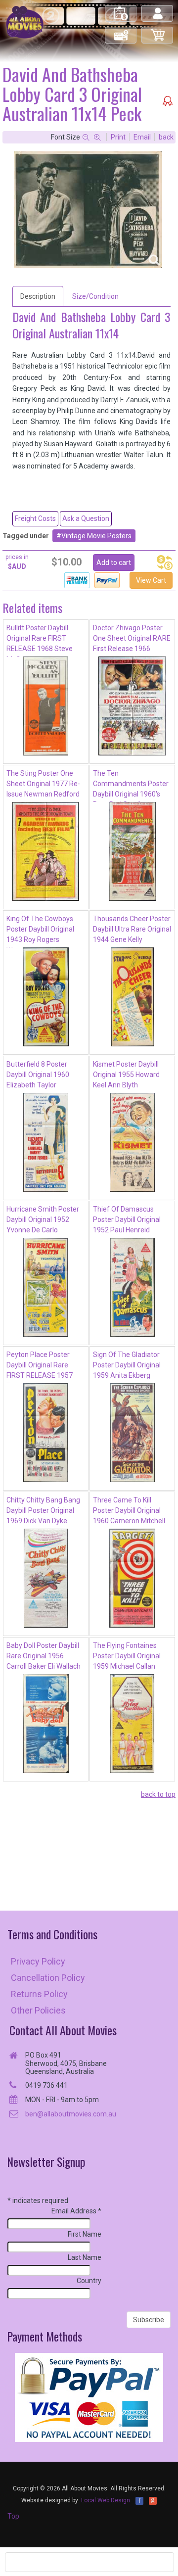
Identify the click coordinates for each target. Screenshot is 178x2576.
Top (13, 2516)
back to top (158, 1794)
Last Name (85, 2257)
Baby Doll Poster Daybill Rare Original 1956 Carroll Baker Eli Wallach (44, 1656)
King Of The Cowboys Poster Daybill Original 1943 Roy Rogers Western (40, 931)
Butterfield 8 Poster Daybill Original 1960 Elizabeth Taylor (38, 1075)
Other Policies (38, 2010)
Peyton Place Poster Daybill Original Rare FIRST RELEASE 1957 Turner (40, 1367)
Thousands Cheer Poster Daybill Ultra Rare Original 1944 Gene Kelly (132, 929)
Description (38, 296)
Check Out (121, 31)
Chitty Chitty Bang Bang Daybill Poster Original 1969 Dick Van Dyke (43, 1510)
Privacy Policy (38, 1961)
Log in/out (158, 9)
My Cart (158, 31)
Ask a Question (86, 518)
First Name (85, 2234)
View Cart (151, 580)
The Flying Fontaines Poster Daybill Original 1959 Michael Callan (127, 1656)
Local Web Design (106, 2500)
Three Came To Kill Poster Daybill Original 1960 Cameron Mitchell (129, 1510)
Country (89, 2281)
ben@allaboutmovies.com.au (71, 2114)
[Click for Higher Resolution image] (88, 210)
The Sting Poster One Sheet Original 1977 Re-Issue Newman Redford (43, 784)
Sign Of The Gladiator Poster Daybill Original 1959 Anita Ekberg (127, 1365)
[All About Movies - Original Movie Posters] (25, 22)
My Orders (121, 9)
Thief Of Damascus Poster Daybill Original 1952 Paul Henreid (127, 1219)
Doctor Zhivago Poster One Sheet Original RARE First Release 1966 (132, 638)
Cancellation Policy (48, 1978)
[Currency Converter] (165, 562)
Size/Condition (95, 296)
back (166, 137)
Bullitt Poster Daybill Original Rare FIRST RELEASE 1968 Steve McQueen (40, 640)
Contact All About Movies (63, 2030)
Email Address (76, 2211)
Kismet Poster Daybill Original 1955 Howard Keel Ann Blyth (126, 1075)
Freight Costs (35, 518)
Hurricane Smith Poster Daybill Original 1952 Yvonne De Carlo (43, 1219)
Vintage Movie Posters (96, 536)
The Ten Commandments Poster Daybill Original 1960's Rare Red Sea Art (131, 786)
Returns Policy (39, 1994)
